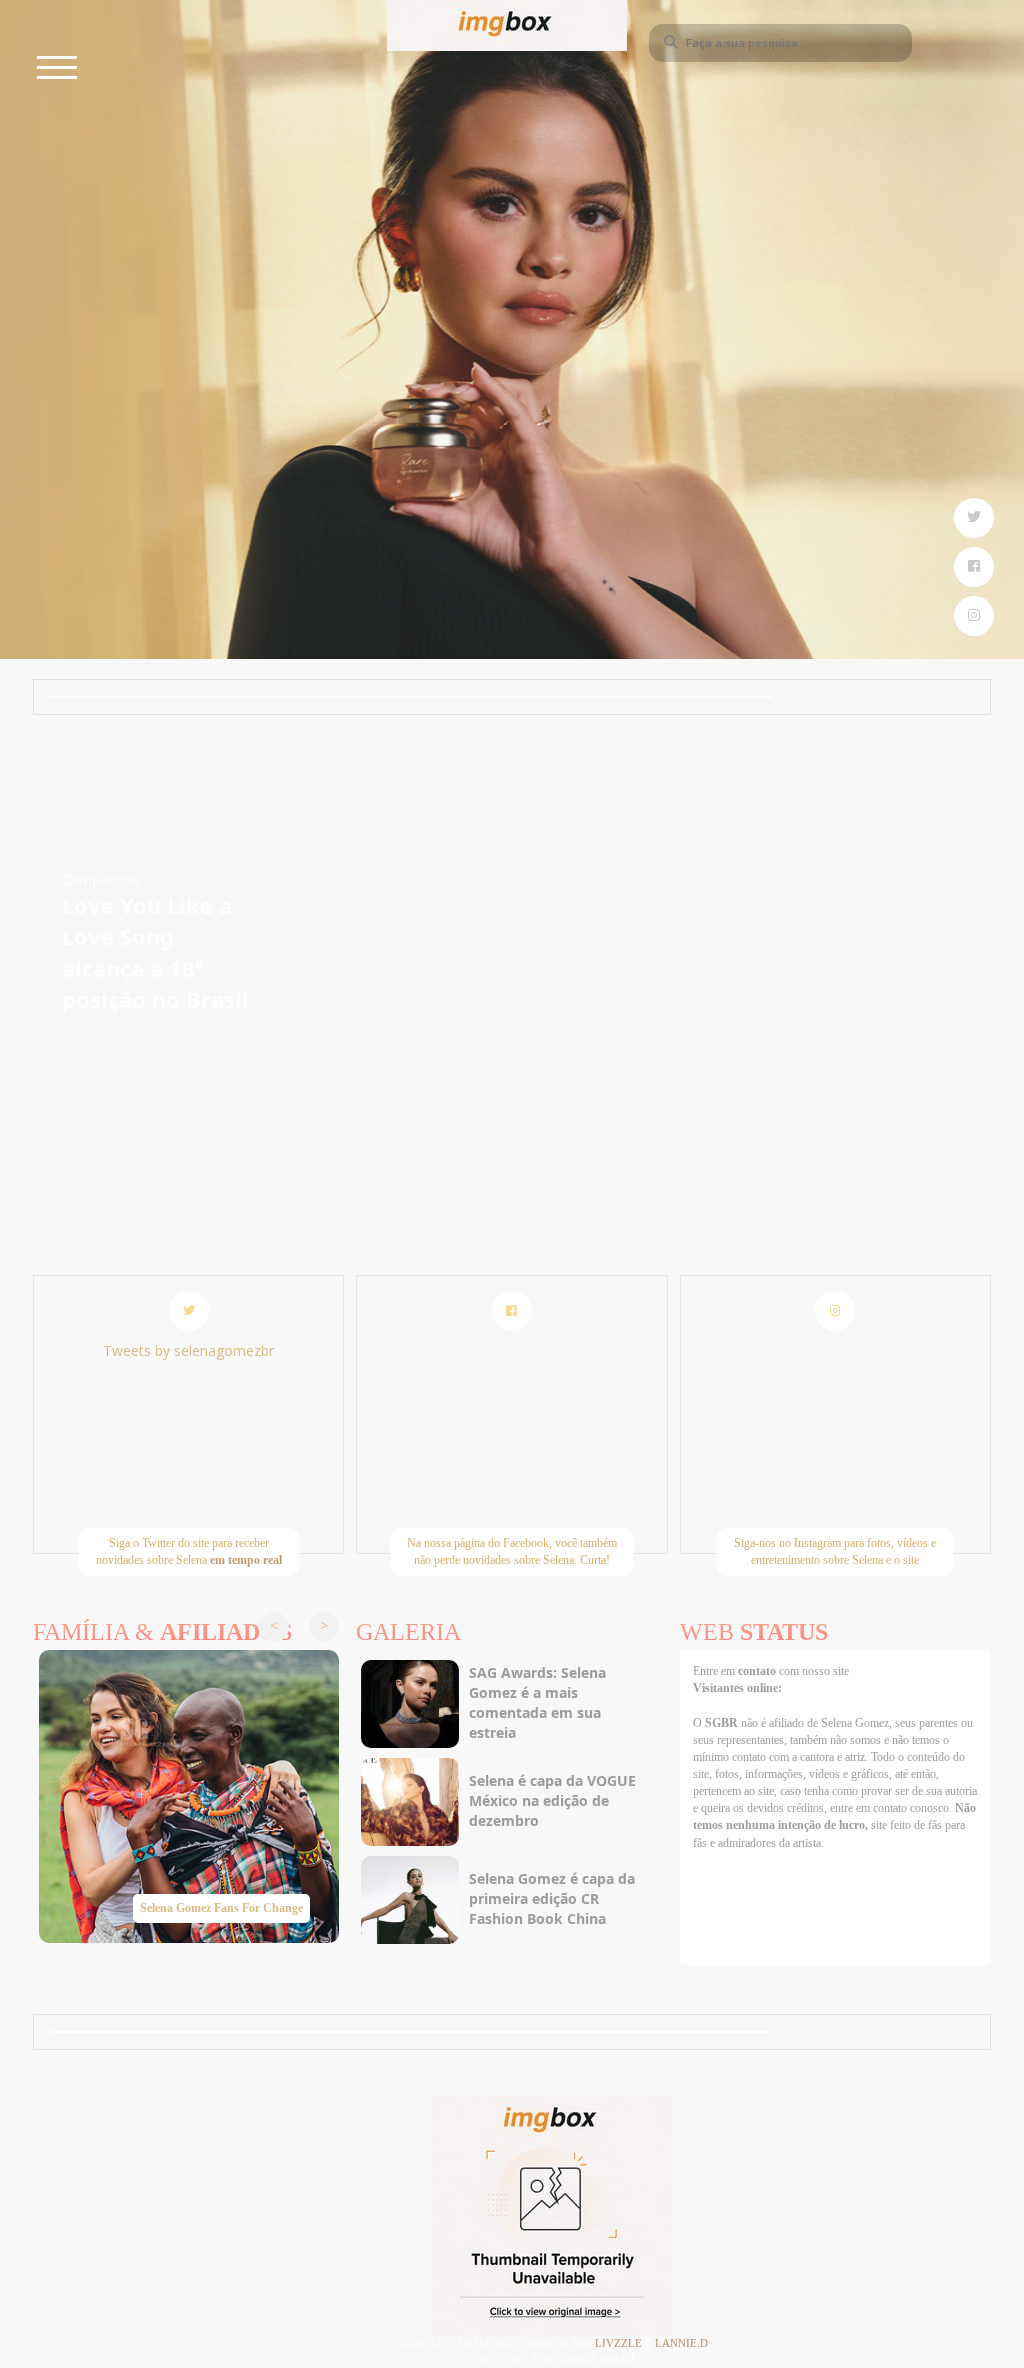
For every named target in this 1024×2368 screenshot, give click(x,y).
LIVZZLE (620, 2343)
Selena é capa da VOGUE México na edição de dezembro (552, 1800)
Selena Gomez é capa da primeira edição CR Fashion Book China (552, 1898)
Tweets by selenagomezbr (188, 1350)
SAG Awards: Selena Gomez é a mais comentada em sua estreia (537, 1702)
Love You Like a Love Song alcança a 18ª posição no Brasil (155, 952)
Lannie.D (681, 2343)
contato (758, 1671)
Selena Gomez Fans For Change (221, 1908)
